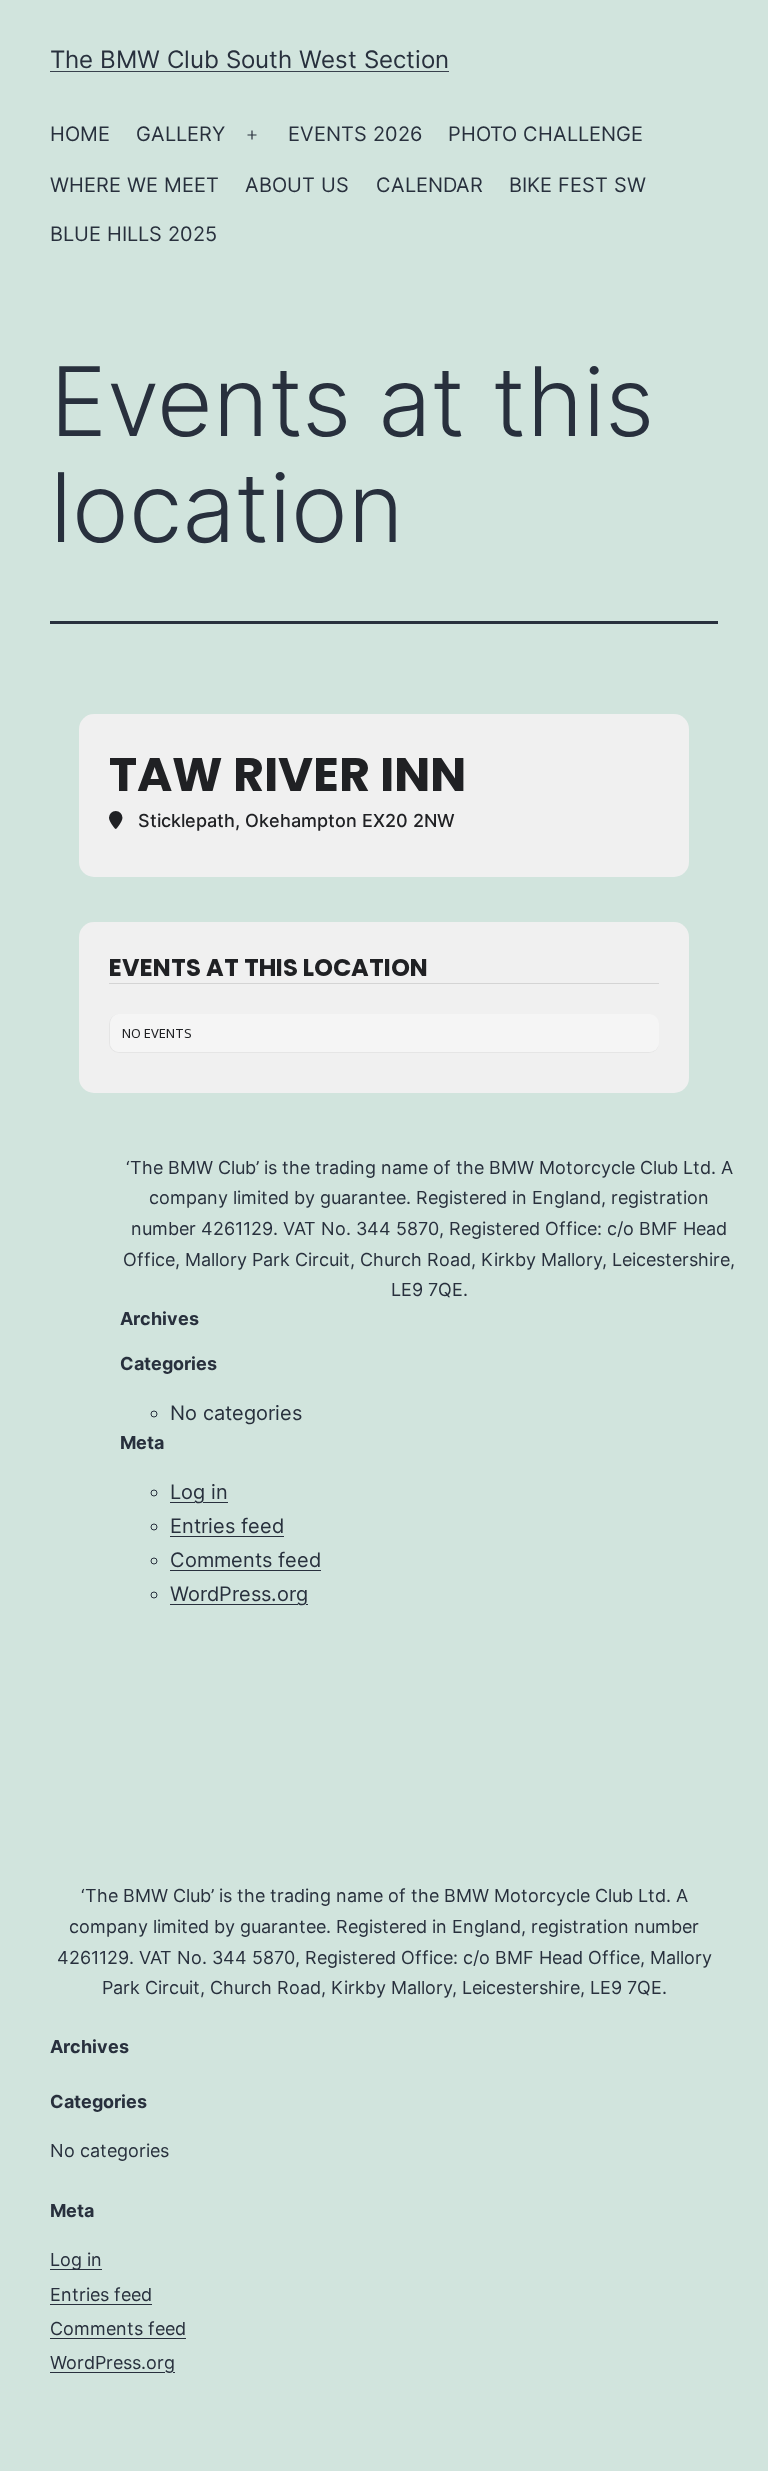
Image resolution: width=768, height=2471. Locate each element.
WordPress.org (239, 1594)
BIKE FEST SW (577, 185)
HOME (80, 134)
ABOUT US (297, 185)
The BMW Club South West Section (249, 59)
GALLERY (180, 134)
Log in (199, 1492)
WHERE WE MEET (134, 185)
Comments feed (245, 1560)
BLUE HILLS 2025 (133, 234)
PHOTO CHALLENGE (545, 134)
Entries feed (227, 1526)
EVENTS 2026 (355, 134)
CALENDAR (429, 185)
